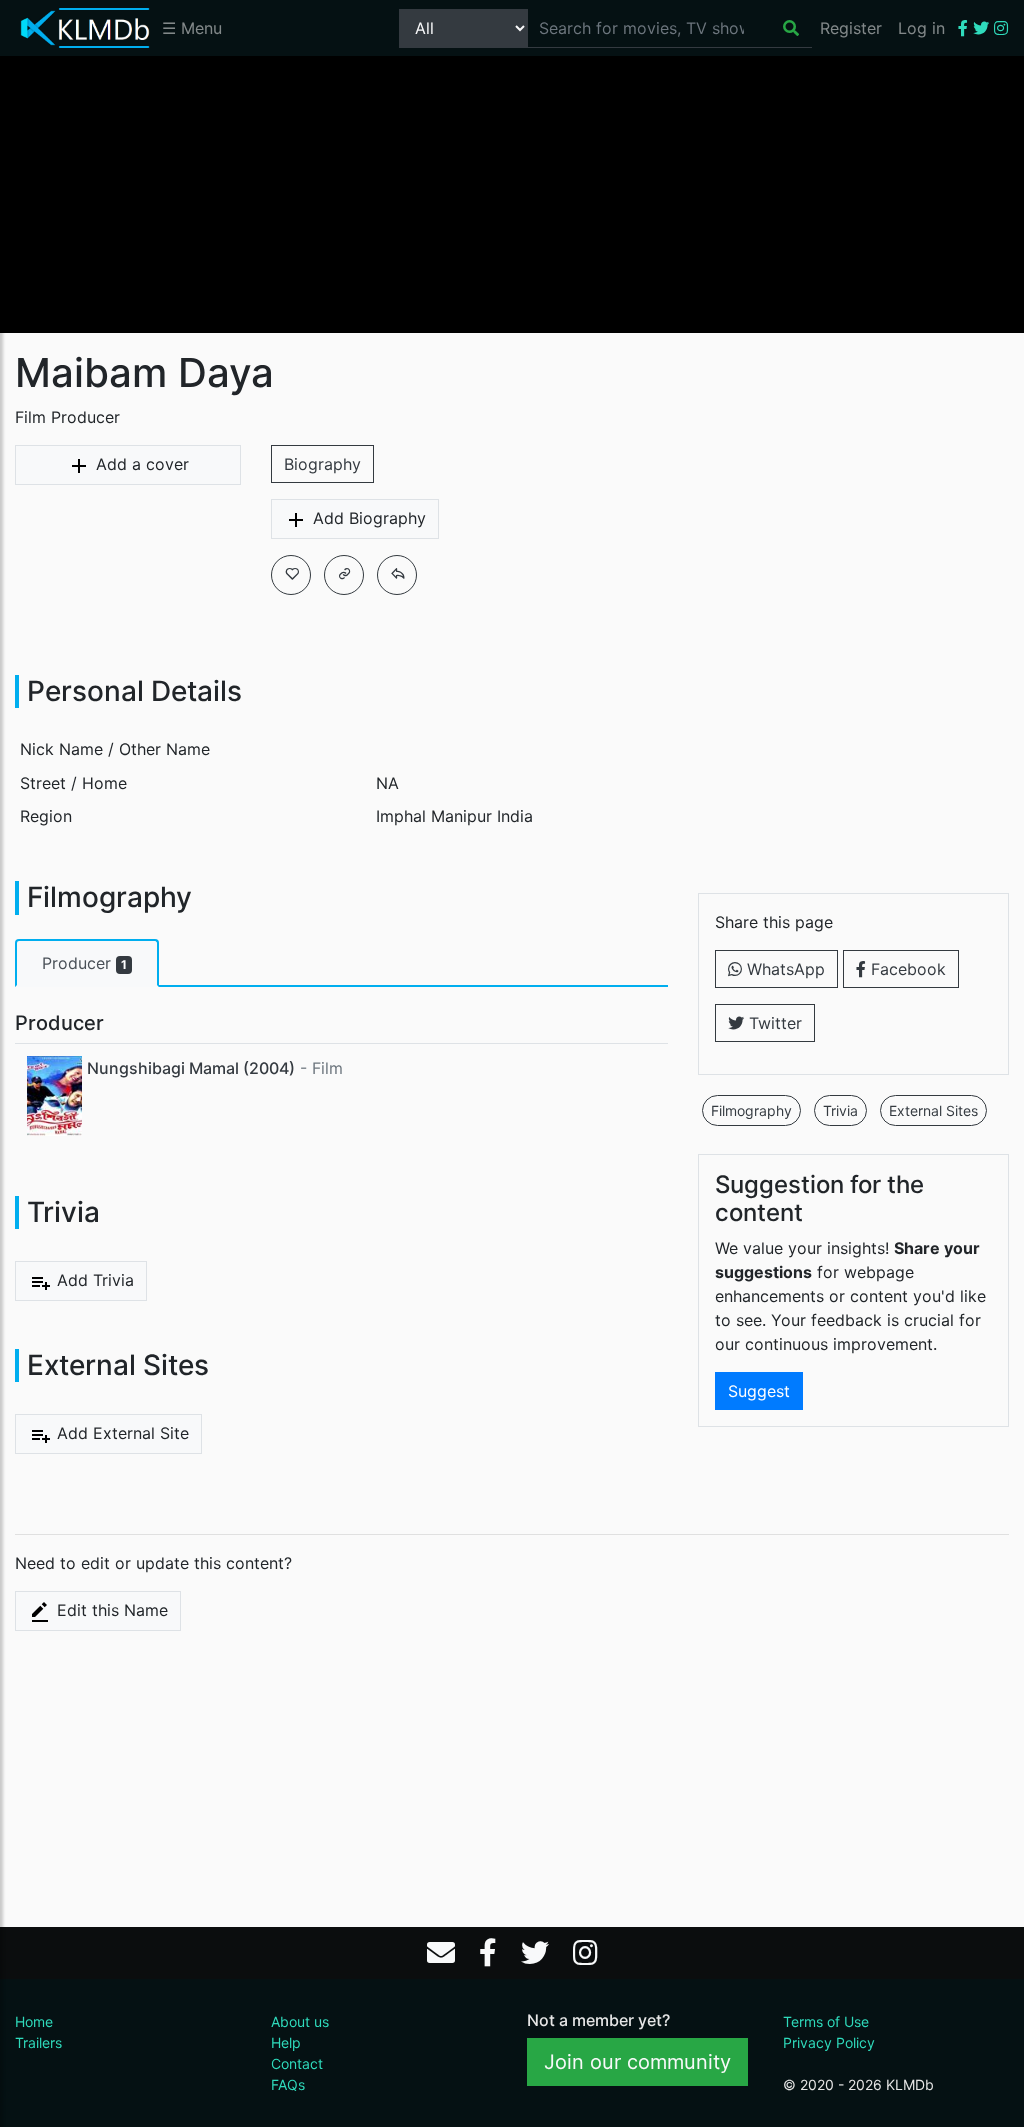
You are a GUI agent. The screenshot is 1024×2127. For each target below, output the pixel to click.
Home (34, 2021)
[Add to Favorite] (291, 575)
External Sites (933, 1110)
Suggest (759, 1391)
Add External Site (120, 1433)
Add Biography (367, 518)
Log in (921, 28)
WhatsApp (783, 969)
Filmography (751, 1110)
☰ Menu (192, 28)
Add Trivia (93, 1280)
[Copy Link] (344, 575)
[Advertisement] (512, 193)
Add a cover (140, 464)
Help (286, 2042)
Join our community (637, 2062)
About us (300, 2021)
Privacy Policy (829, 2042)
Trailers (38, 2042)
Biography (322, 464)
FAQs (288, 2084)
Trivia (840, 1110)
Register (851, 28)
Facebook (906, 969)
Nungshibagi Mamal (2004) (191, 1068)
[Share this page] (397, 575)
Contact (297, 2063)
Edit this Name (110, 1610)
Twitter (773, 1023)
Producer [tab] (84, 963)
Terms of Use (826, 2021)
